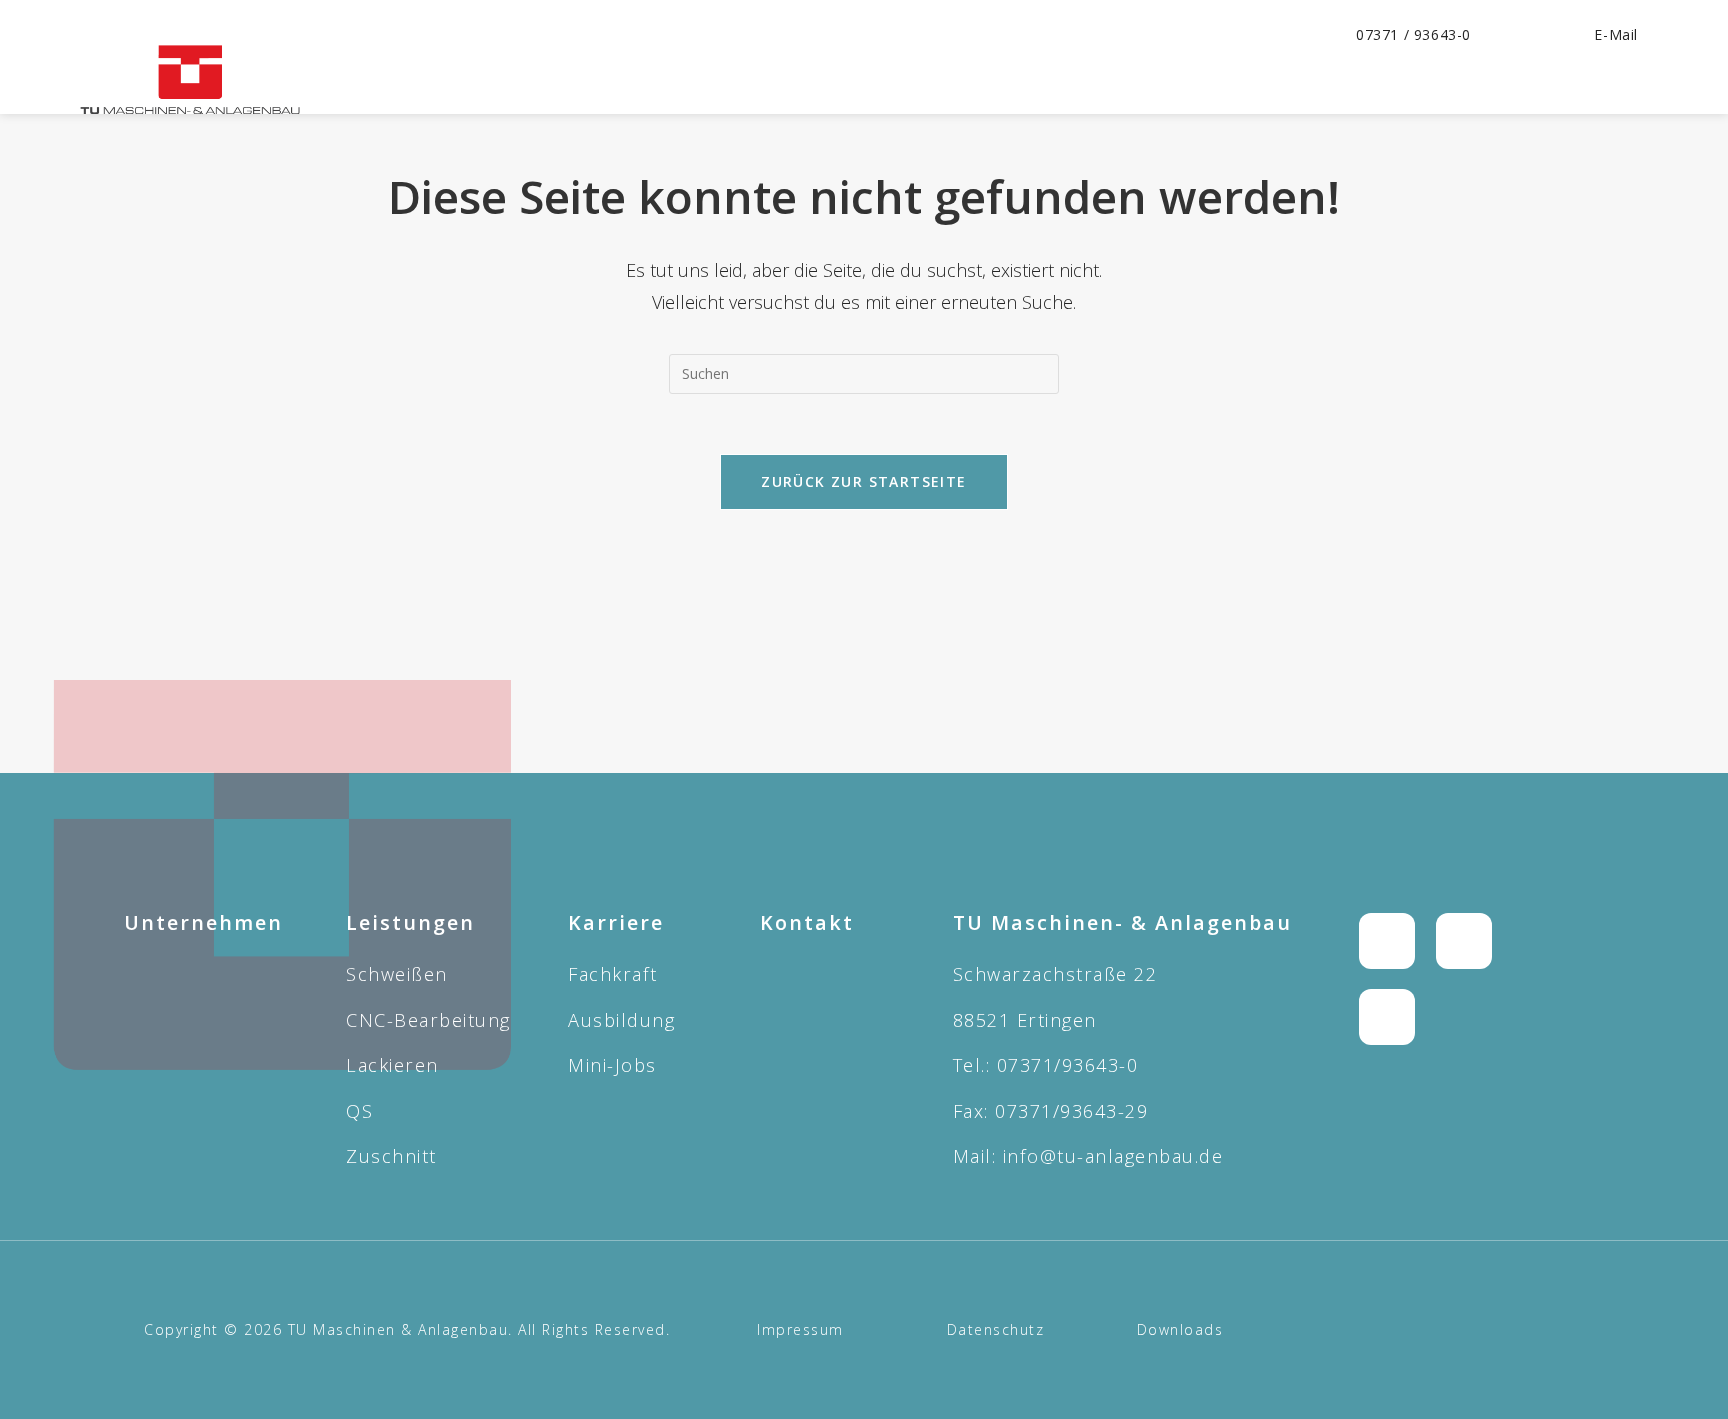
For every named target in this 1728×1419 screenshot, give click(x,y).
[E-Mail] (1575, 35)
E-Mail (1616, 34)
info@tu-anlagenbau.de (1113, 1156)
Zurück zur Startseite (863, 481)
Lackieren (392, 1065)
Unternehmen (203, 922)
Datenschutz (996, 1329)
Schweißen (397, 974)
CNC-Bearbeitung (428, 1020)
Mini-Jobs (612, 1065)
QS (359, 1111)
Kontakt (807, 922)
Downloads (1180, 1329)
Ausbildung (621, 1020)
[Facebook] (1464, 941)
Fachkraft (613, 974)
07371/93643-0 (1068, 1065)
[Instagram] (1387, 941)
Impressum (800, 1329)
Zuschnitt (391, 1156)
